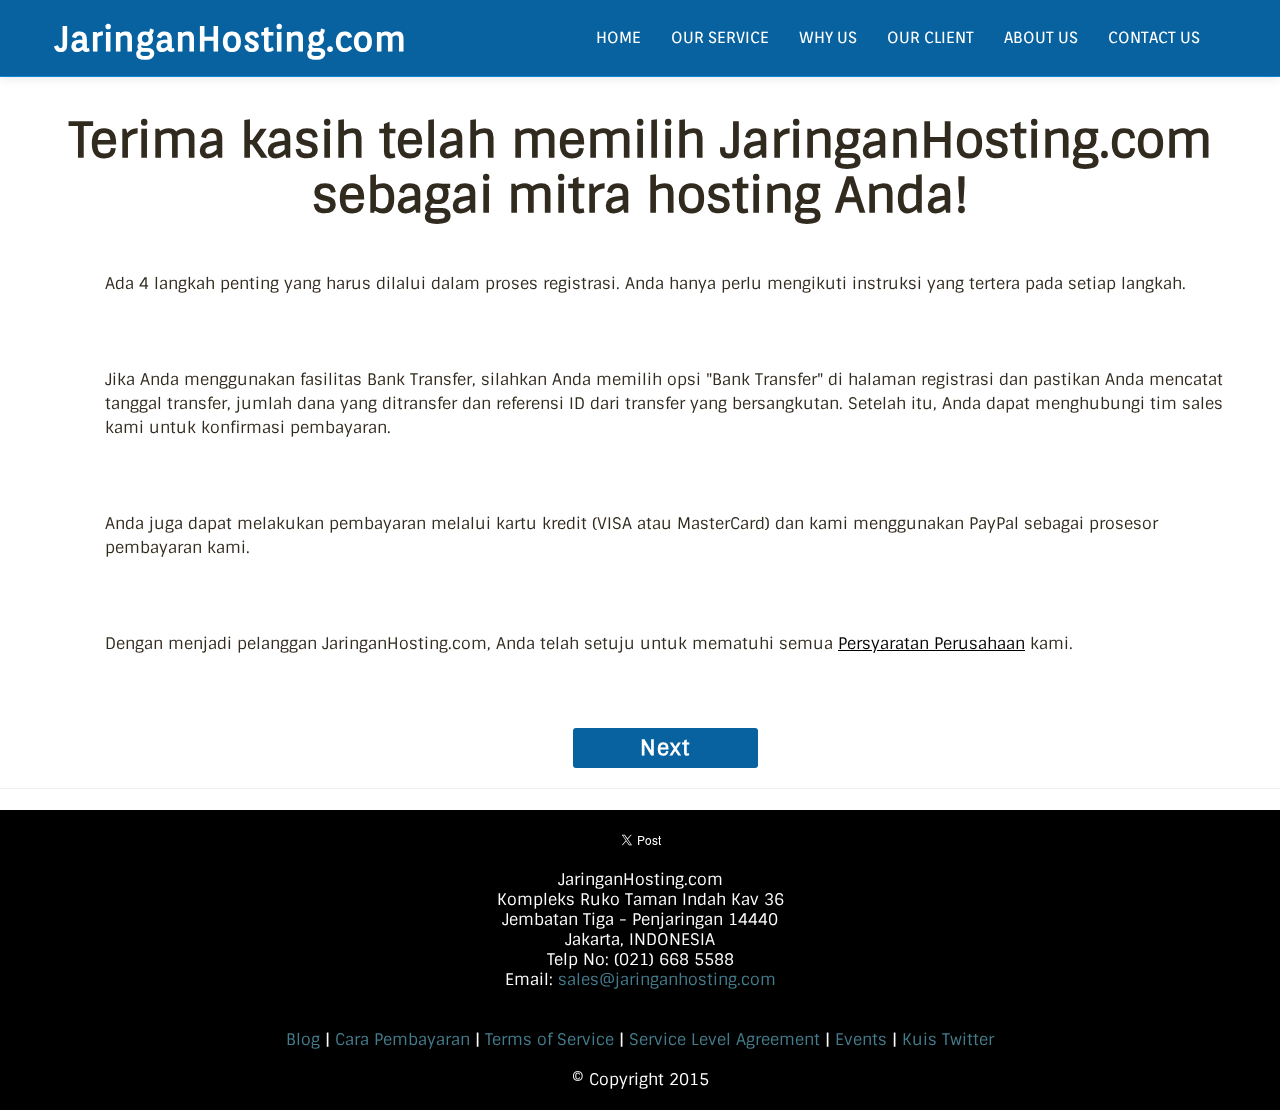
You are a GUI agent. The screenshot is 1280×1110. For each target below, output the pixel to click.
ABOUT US (1041, 37)
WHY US (828, 37)
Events (861, 1039)
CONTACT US (1154, 37)
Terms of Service (549, 1039)
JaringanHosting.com (230, 38)
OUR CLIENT (930, 37)
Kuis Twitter (948, 1039)
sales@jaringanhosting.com (667, 979)
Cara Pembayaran (402, 1039)
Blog (303, 1039)
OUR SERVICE (720, 37)
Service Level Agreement (724, 1039)
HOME (618, 37)
